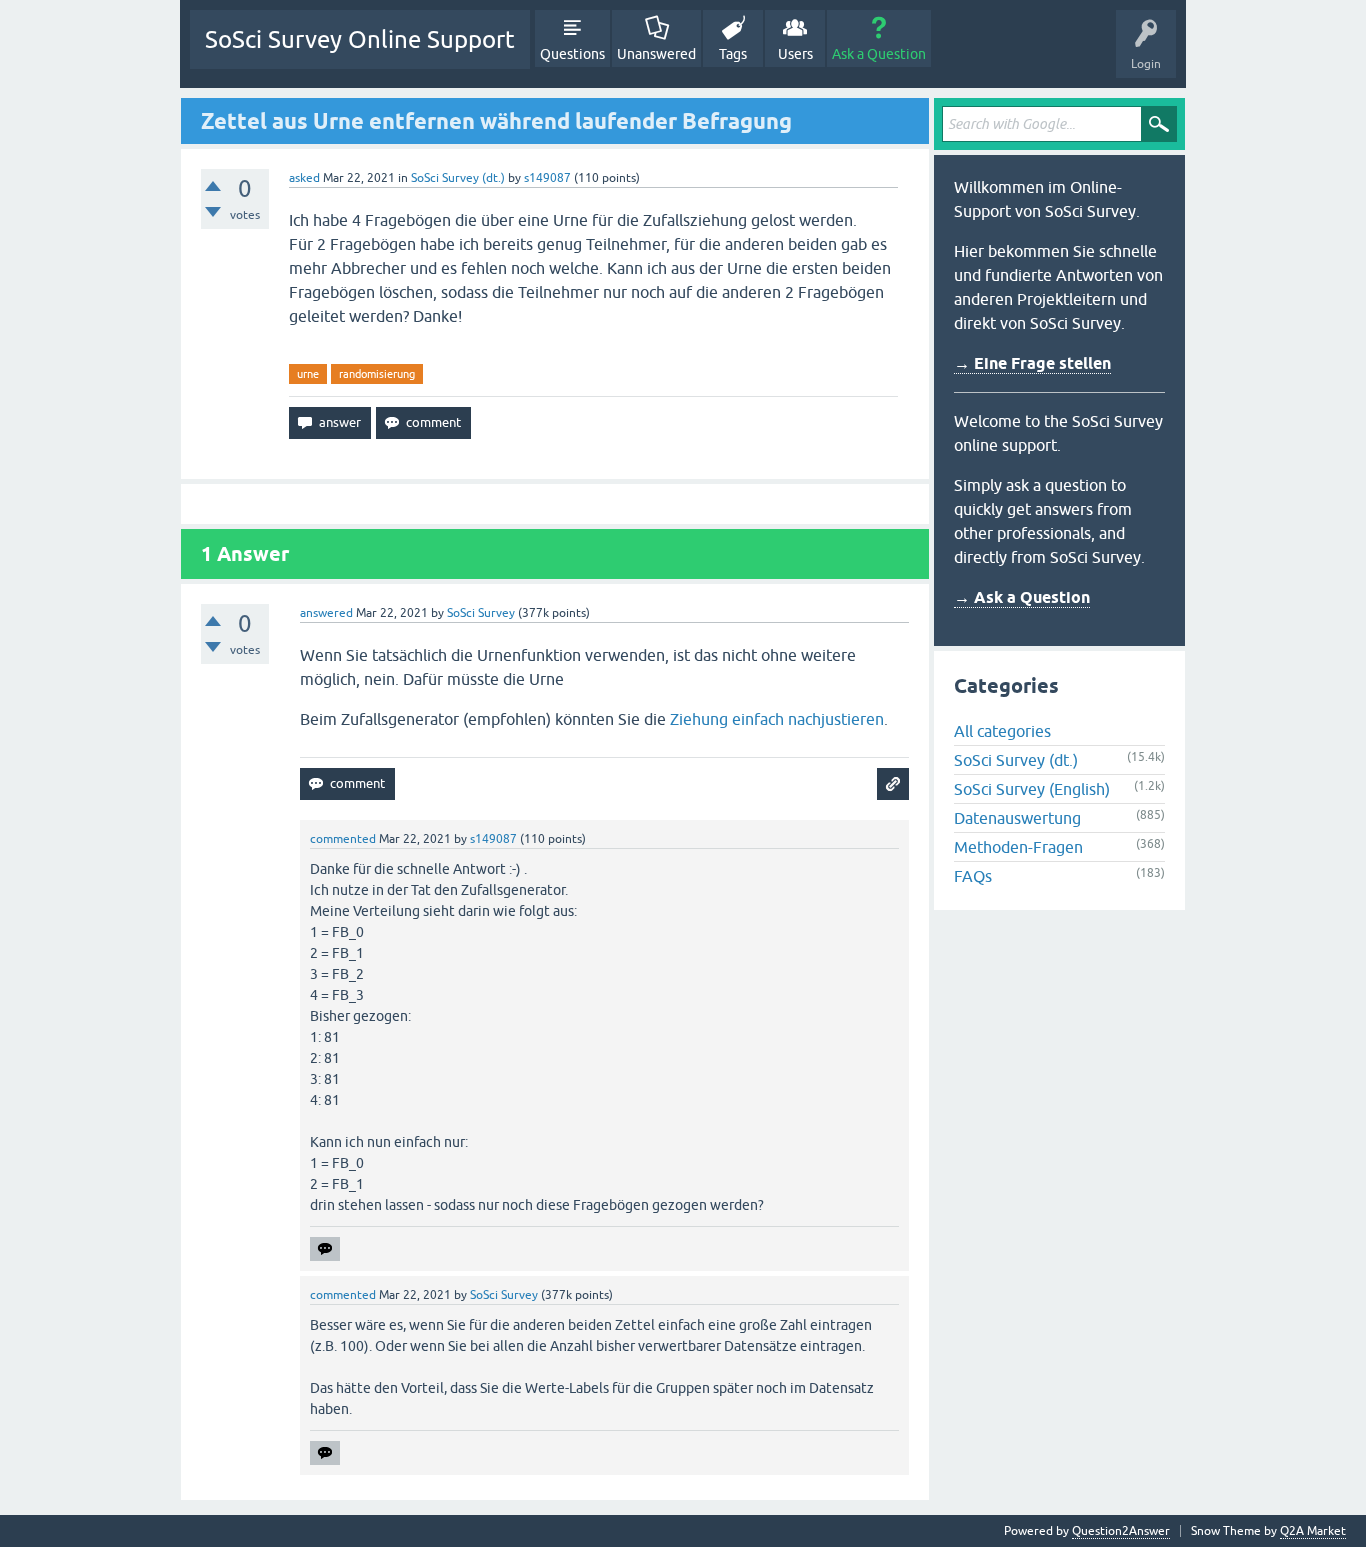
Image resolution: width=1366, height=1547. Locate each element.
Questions (572, 54)
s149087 (547, 178)
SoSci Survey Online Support (360, 39)
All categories (1002, 731)
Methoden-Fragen (1018, 847)
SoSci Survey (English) (1032, 789)
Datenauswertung (1017, 818)
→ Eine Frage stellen (1032, 363)
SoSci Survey (481, 613)
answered (326, 613)
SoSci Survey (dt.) (458, 178)
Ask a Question (879, 54)
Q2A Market (1313, 1531)
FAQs (973, 876)
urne (308, 374)
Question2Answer (1121, 1531)
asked (304, 178)
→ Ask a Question (1022, 597)
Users (795, 54)
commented (343, 839)
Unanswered (656, 54)
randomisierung (377, 374)
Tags (733, 54)
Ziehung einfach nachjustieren (777, 719)
